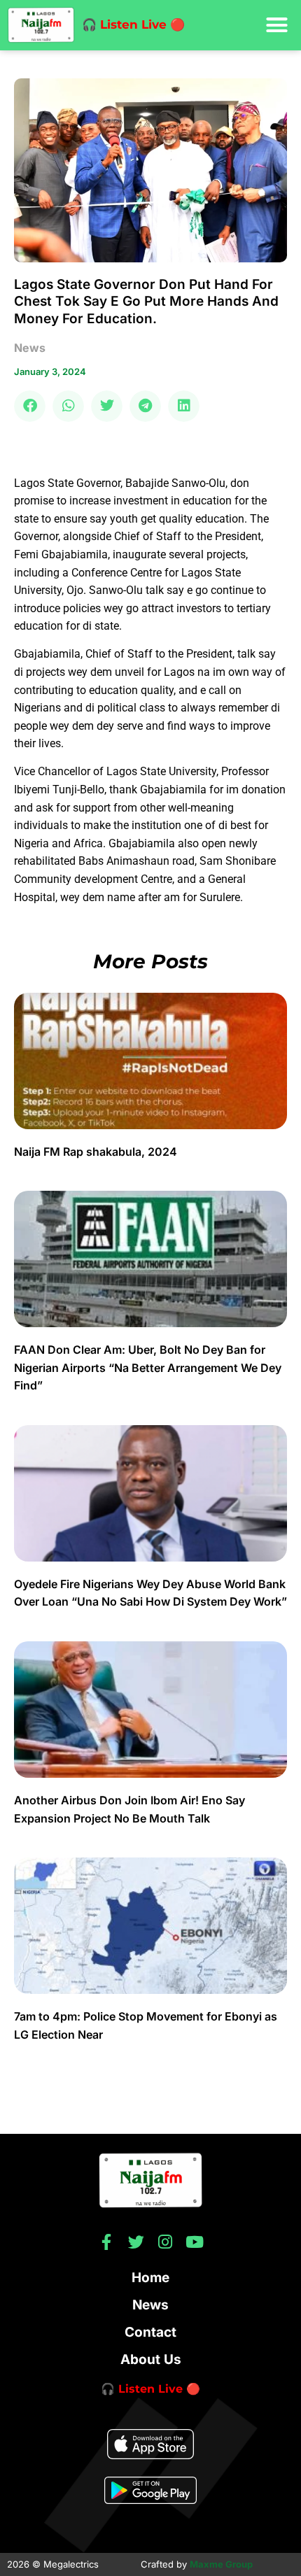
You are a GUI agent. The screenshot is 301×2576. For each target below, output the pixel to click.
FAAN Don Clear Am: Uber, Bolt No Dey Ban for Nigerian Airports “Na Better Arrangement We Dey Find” (148, 1367)
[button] (277, 25)
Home (150, 2278)
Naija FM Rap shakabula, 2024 (97, 1152)
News (150, 2305)
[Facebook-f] (107, 2242)
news (30, 348)
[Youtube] (195, 2242)
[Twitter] (136, 2242)
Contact (150, 2332)
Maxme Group (221, 2564)
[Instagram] (166, 2242)
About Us (151, 2359)
